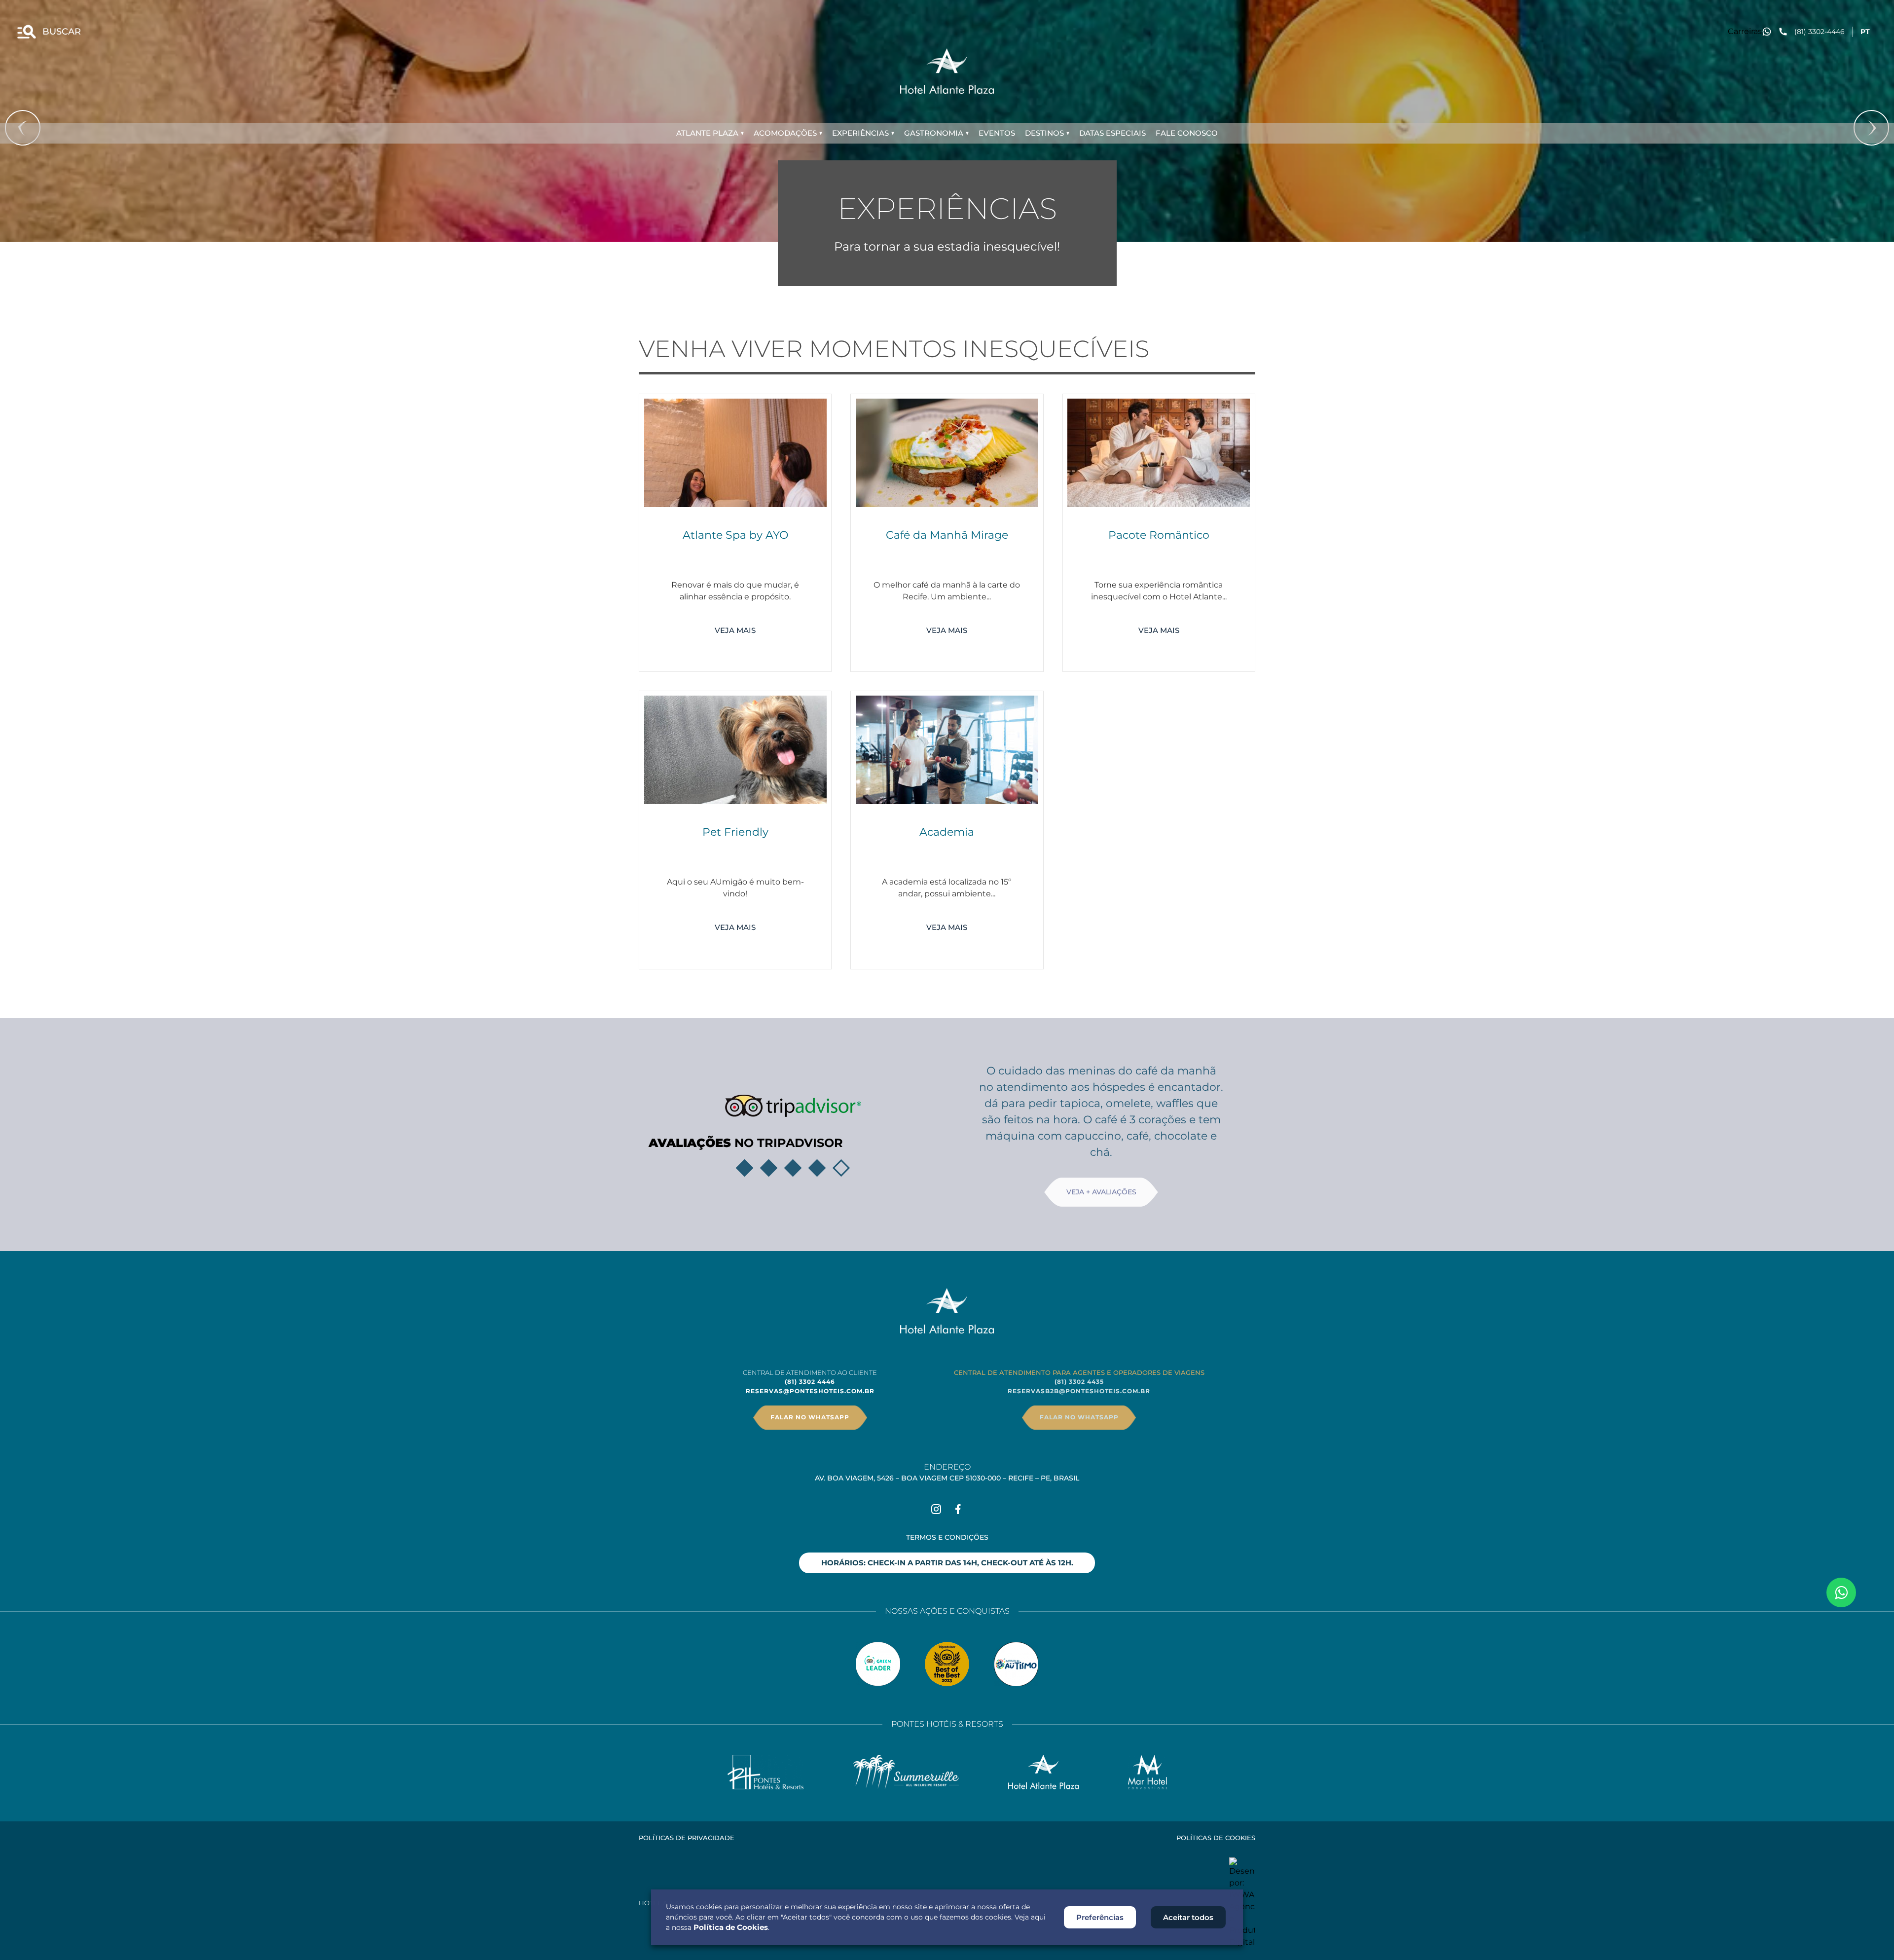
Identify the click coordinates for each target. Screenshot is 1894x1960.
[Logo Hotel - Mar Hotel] (1147, 1772)
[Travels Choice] (947, 1664)
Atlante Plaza (707, 133)
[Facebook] (958, 1509)
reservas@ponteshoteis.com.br (810, 1391)
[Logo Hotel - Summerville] (906, 1772)
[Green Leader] (878, 1664)
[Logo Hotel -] (1043, 1772)
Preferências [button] (1100, 1917)
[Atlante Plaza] (947, 71)
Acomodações (785, 133)
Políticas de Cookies (1216, 1838)
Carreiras (1745, 31)
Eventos (997, 133)
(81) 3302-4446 (1820, 32)
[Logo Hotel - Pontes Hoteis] (765, 1772)
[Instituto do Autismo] (1016, 1664)
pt (1865, 32)
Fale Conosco (1187, 133)
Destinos (1044, 133)
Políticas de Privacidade (687, 1838)
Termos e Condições (947, 1537)
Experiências (860, 133)
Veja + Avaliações (1101, 1192)
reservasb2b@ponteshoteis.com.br (1079, 1391)
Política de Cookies (731, 1927)
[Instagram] (936, 1509)
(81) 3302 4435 (1079, 1382)
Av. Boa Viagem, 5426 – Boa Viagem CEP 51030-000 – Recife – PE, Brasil (947, 1478)
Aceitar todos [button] (1188, 1917)
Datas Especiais (1112, 133)
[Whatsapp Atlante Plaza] (1841, 1592)
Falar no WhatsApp (810, 1417)
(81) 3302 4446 (810, 1382)
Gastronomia (934, 133)
